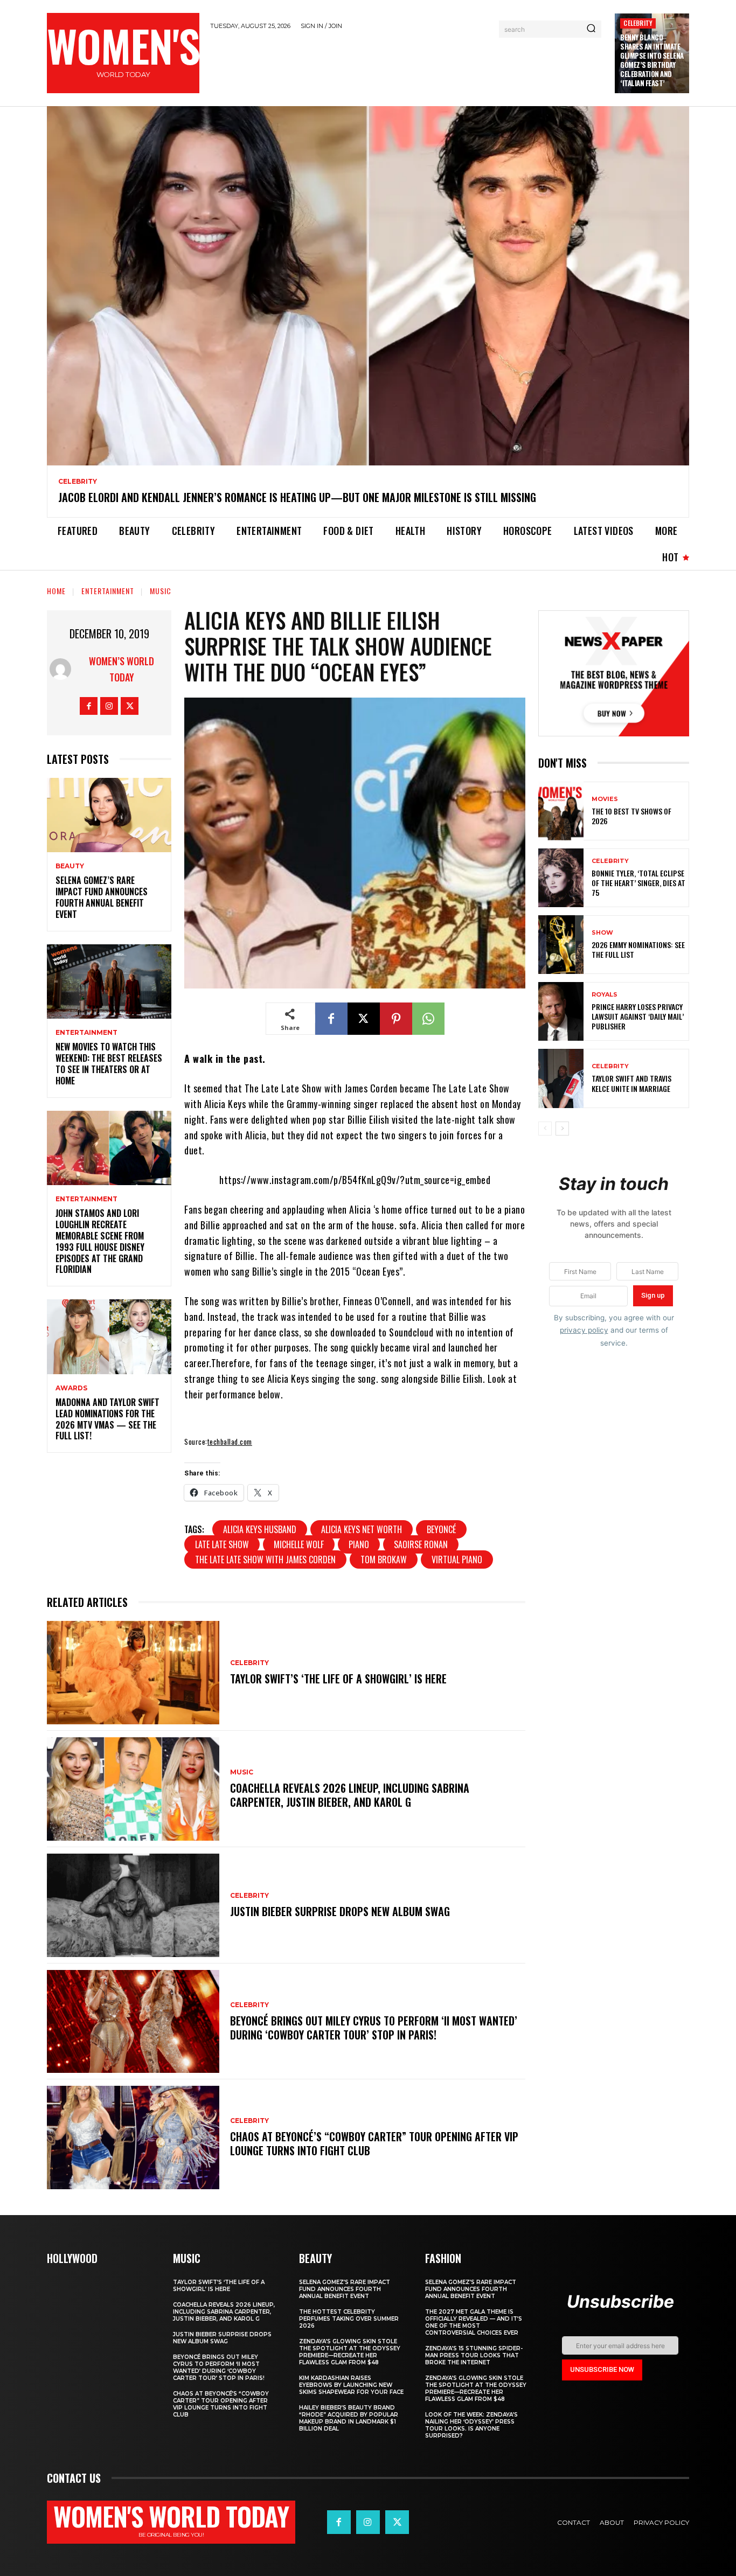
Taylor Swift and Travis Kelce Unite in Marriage (631, 1083)
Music (161, 591)
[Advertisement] (407, 66)
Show (602, 933)
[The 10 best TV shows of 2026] (561, 811)
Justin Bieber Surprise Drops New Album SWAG (340, 1911)
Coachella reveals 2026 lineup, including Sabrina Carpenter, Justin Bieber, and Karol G (350, 1795)
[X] (130, 706)
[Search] (591, 29)
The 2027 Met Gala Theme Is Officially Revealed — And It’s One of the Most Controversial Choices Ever (474, 2322)
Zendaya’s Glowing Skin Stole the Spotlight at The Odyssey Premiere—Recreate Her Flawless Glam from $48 (350, 2352)
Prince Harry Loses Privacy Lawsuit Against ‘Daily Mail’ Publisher (638, 1016)
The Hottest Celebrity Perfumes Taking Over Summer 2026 (349, 2319)
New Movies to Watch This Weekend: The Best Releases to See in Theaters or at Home (109, 1063)
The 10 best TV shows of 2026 (631, 816)
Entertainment (108, 591)
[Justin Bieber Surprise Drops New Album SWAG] (133, 1905)
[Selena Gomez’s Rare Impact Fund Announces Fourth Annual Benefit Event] (109, 815)
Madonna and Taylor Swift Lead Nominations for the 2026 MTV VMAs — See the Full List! (107, 1419)
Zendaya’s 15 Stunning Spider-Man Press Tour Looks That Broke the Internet (474, 2355)
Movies (605, 799)
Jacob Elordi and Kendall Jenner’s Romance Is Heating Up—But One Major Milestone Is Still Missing (297, 497)
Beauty (70, 866)
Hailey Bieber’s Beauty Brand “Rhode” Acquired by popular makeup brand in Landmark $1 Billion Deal (349, 2418)
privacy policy (584, 1330)
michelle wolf (299, 1544)
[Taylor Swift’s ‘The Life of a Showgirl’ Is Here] (133, 1673)
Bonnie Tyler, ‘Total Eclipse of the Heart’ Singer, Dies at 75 (638, 883)
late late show (222, 1544)
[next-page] (562, 1129)
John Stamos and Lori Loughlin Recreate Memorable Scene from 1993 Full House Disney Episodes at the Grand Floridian (100, 1241)
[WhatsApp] (428, 1019)
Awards (71, 1388)
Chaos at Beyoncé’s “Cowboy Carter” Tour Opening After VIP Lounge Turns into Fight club (374, 2143)
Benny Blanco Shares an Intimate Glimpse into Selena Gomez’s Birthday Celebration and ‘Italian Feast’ (652, 60)
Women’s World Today (121, 669)
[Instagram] (109, 706)
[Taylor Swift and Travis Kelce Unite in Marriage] (561, 1078)
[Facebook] (89, 706)
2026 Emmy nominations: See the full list (638, 949)
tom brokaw (384, 1559)
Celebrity (638, 23)
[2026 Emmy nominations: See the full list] (561, 945)
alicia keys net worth (362, 1529)
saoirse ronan (421, 1544)
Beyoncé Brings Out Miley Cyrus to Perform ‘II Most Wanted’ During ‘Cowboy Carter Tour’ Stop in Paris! (374, 2028)
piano (359, 1544)
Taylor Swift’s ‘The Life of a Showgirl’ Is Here (338, 1679)
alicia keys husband (260, 1529)
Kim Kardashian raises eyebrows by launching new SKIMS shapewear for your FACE (351, 2385)
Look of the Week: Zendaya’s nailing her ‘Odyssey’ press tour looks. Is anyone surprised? (471, 2425)
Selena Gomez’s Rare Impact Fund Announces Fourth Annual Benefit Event (102, 897)
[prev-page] (545, 1129)
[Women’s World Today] (63, 669)
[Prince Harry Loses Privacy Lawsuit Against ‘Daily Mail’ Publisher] (561, 1011)
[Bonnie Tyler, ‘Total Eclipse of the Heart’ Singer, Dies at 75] (561, 878)
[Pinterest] (396, 1019)
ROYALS (605, 995)
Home (56, 591)
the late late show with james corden (265, 1559)
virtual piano (457, 1559)
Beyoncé (441, 1529)
